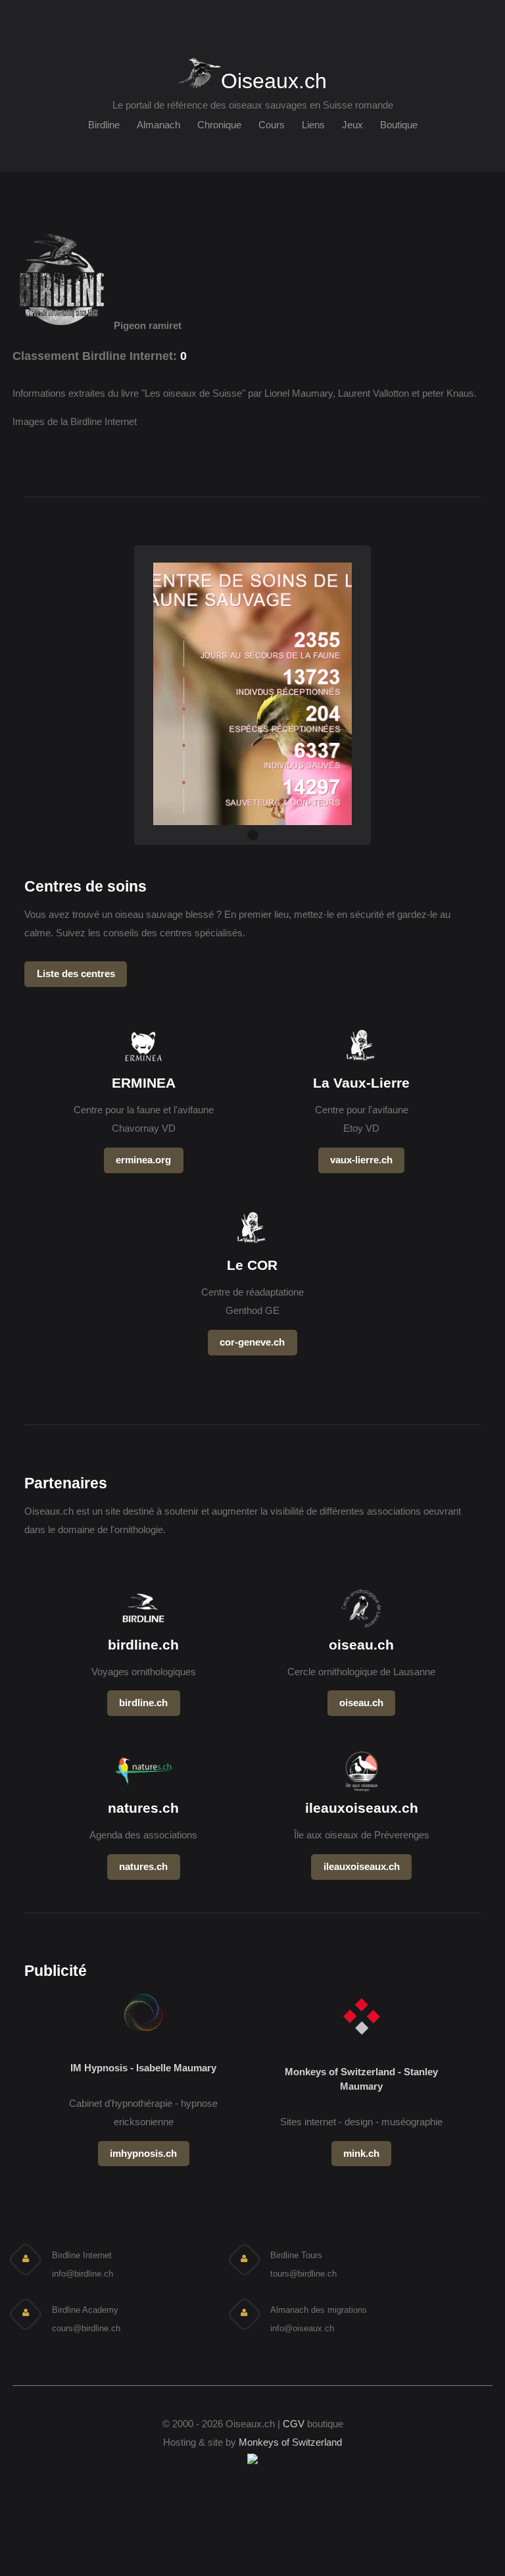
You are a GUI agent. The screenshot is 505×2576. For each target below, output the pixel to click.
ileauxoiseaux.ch (362, 1867)
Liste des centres (76, 974)
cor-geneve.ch (252, 1342)
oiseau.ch (361, 1703)
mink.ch (361, 2154)
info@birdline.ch (83, 2274)
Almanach (158, 125)
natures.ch (143, 1867)
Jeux (352, 125)
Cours (272, 125)
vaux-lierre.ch (361, 1160)
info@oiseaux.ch (302, 2328)
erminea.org (143, 1160)
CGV (294, 2424)
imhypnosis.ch (143, 2154)
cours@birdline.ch (86, 2328)
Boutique (399, 125)
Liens (313, 125)
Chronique (219, 125)
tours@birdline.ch (303, 2274)
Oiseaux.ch (274, 79)
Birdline (104, 125)
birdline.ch (143, 1703)
